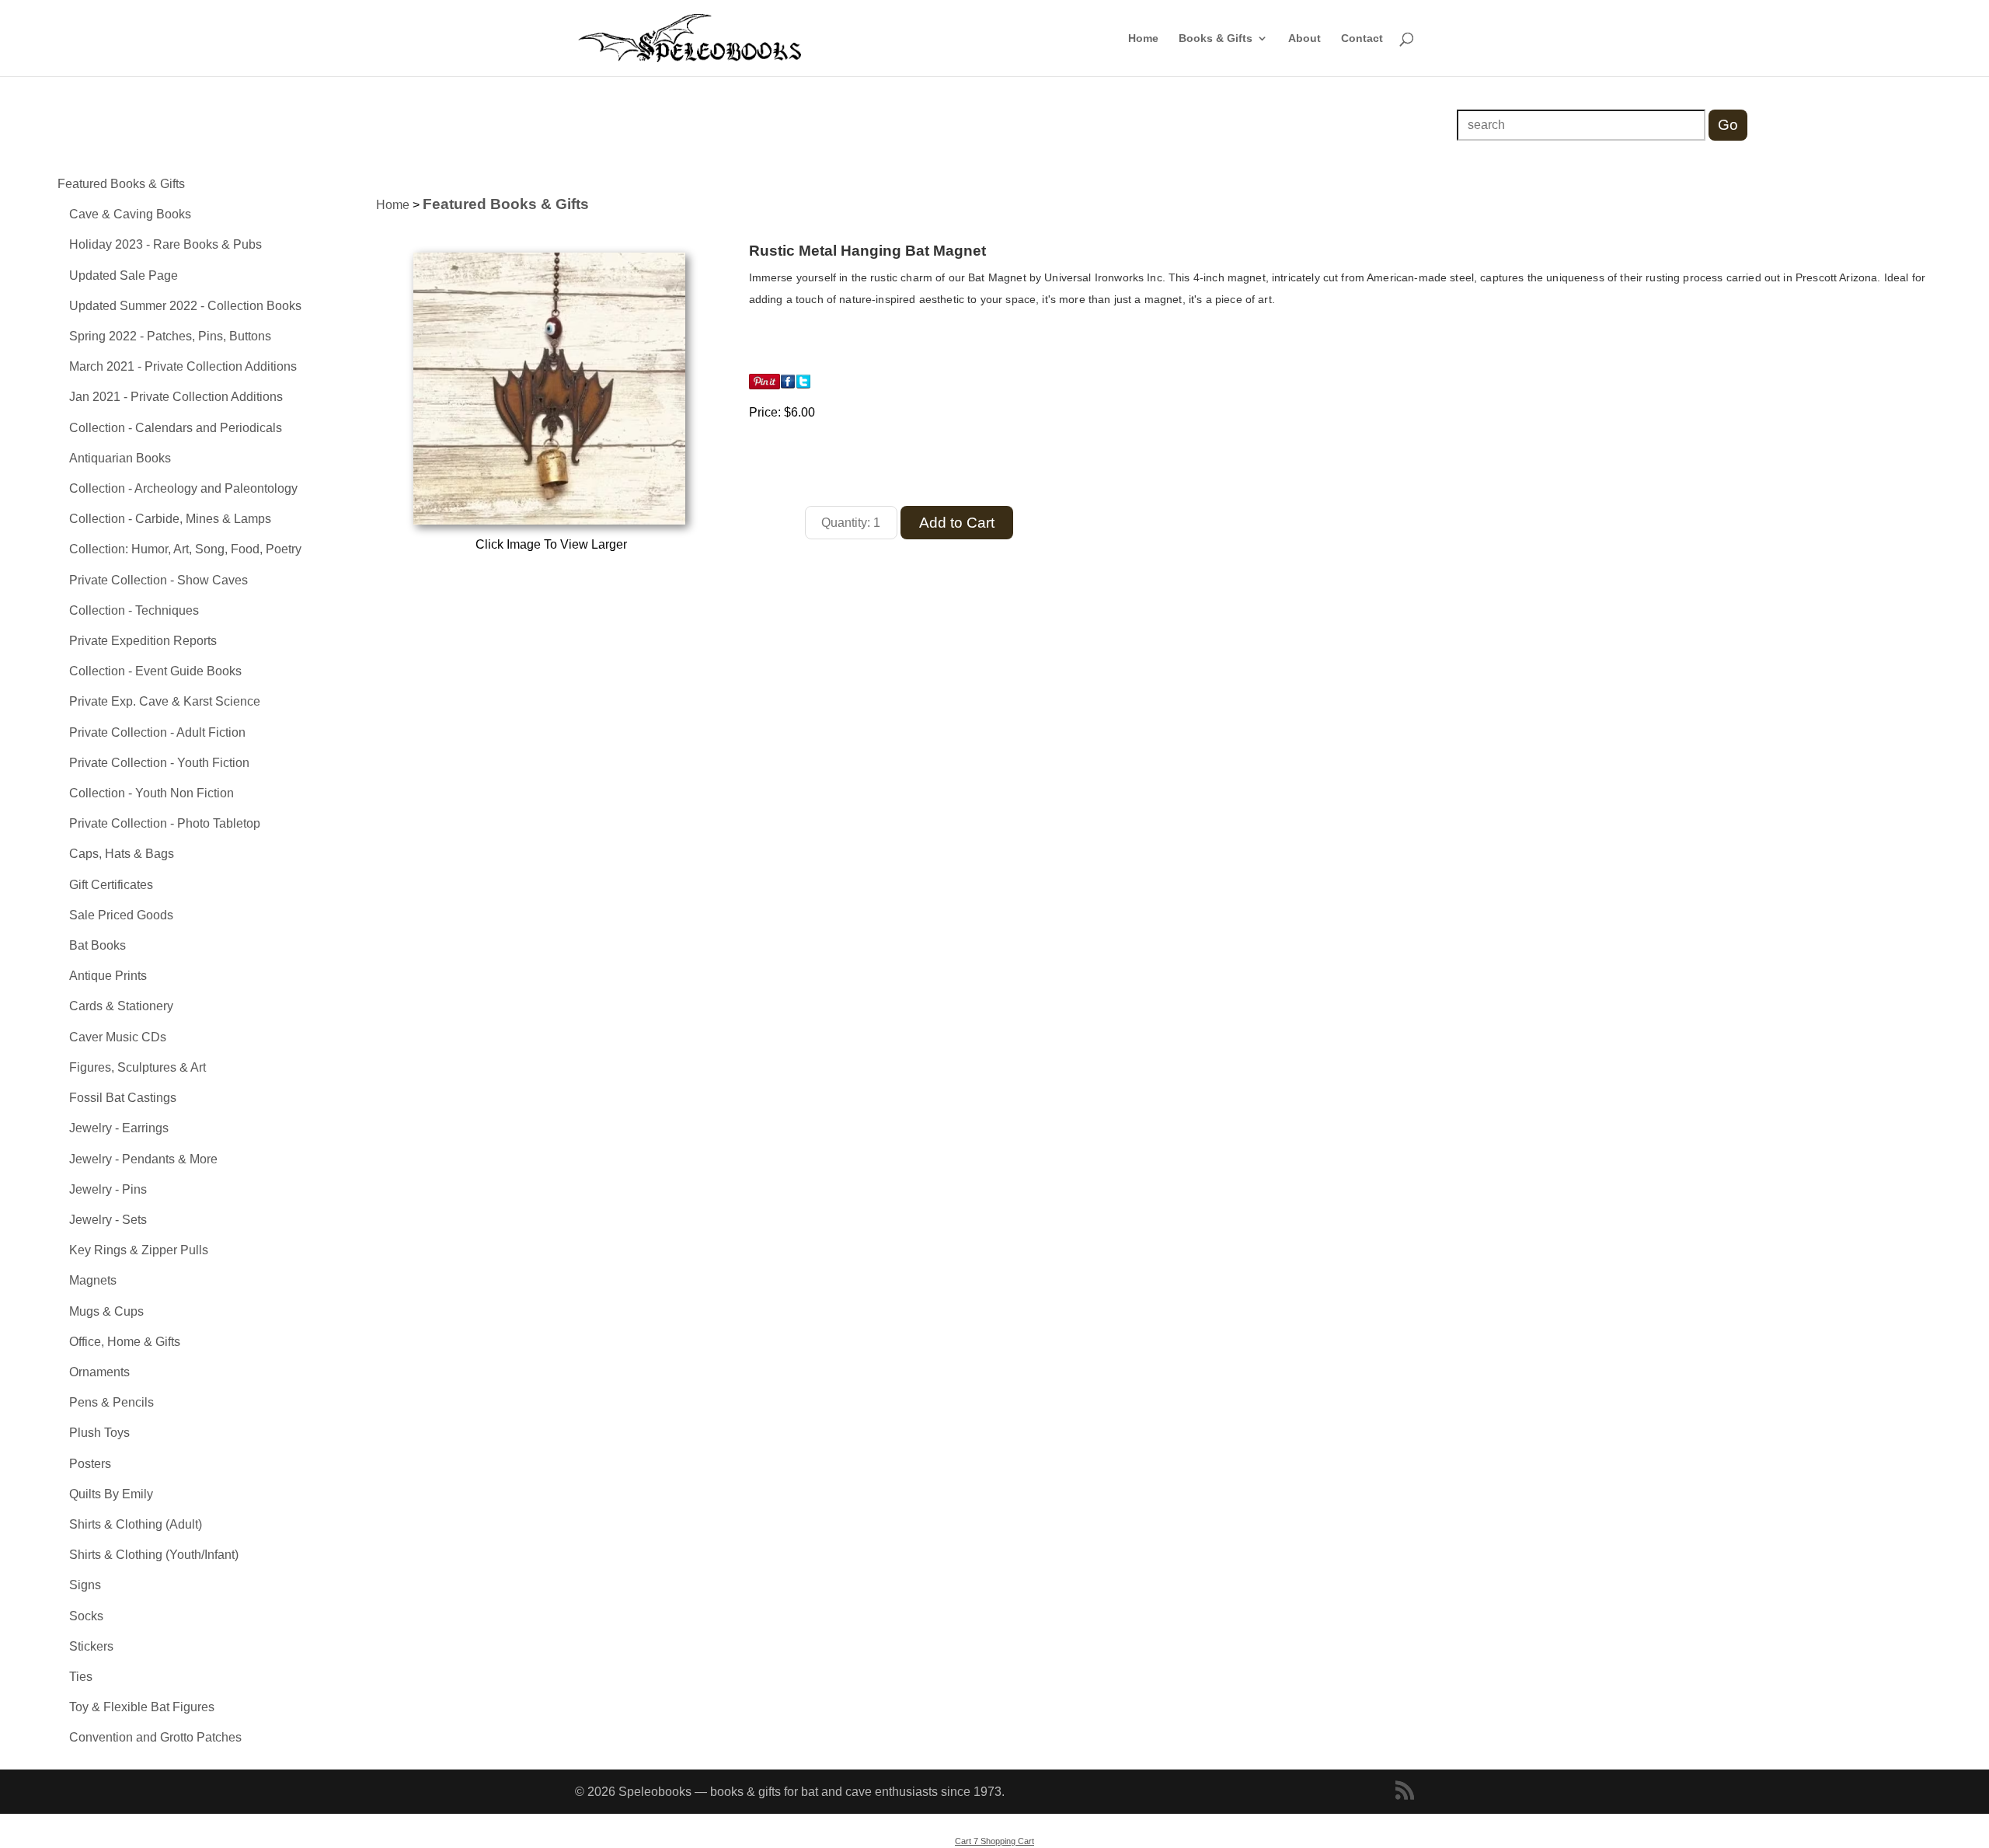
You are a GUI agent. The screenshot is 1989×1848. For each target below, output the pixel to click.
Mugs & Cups (106, 1311)
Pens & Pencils (111, 1402)
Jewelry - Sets (108, 1220)
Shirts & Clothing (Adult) (136, 1524)
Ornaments (99, 1372)
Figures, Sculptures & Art (138, 1067)
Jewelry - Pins (108, 1189)
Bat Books (98, 945)
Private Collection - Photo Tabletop (165, 823)
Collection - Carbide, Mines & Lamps (170, 519)
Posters (90, 1464)
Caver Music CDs (118, 1037)
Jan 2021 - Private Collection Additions (176, 397)
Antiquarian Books (120, 458)
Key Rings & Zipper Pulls (139, 1250)
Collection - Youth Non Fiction (152, 793)
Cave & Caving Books (130, 214)
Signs (85, 1585)
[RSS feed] (1405, 1792)
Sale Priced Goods (121, 915)
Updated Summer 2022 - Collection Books (185, 306)
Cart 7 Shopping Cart (994, 1841)
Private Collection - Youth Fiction (159, 763)
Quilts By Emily (111, 1494)
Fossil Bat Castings (123, 1098)
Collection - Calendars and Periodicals (176, 428)
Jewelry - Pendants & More (143, 1159)
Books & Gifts (1216, 38)
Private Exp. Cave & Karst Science (165, 701)
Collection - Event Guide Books (155, 671)
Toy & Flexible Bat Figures (142, 1707)
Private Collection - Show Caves (158, 580)
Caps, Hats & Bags (122, 854)
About (1305, 38)
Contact (1362, 38)
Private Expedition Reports (143, 641)
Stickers (91, 1646)
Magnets (93, 1280)
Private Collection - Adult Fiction (157, 732)
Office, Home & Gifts (125, 1342)
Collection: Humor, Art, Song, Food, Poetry (185, 549)
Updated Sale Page (124, 275)
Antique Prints (108, 976)
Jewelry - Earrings (119, 1128)
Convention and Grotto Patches (155, 1737)
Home (1143, 38)
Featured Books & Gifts (121, 184)
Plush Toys (99, 1433)
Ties (81, 1677)
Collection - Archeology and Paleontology (183, 488)
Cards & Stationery (121, 1006)
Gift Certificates (111, 885)
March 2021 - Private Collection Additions (183, 366)
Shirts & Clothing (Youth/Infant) (154, 1555)
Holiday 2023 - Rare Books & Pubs (165, 244)
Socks (86, 1616)
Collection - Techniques (134, 610)
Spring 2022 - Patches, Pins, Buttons (170, 336)
